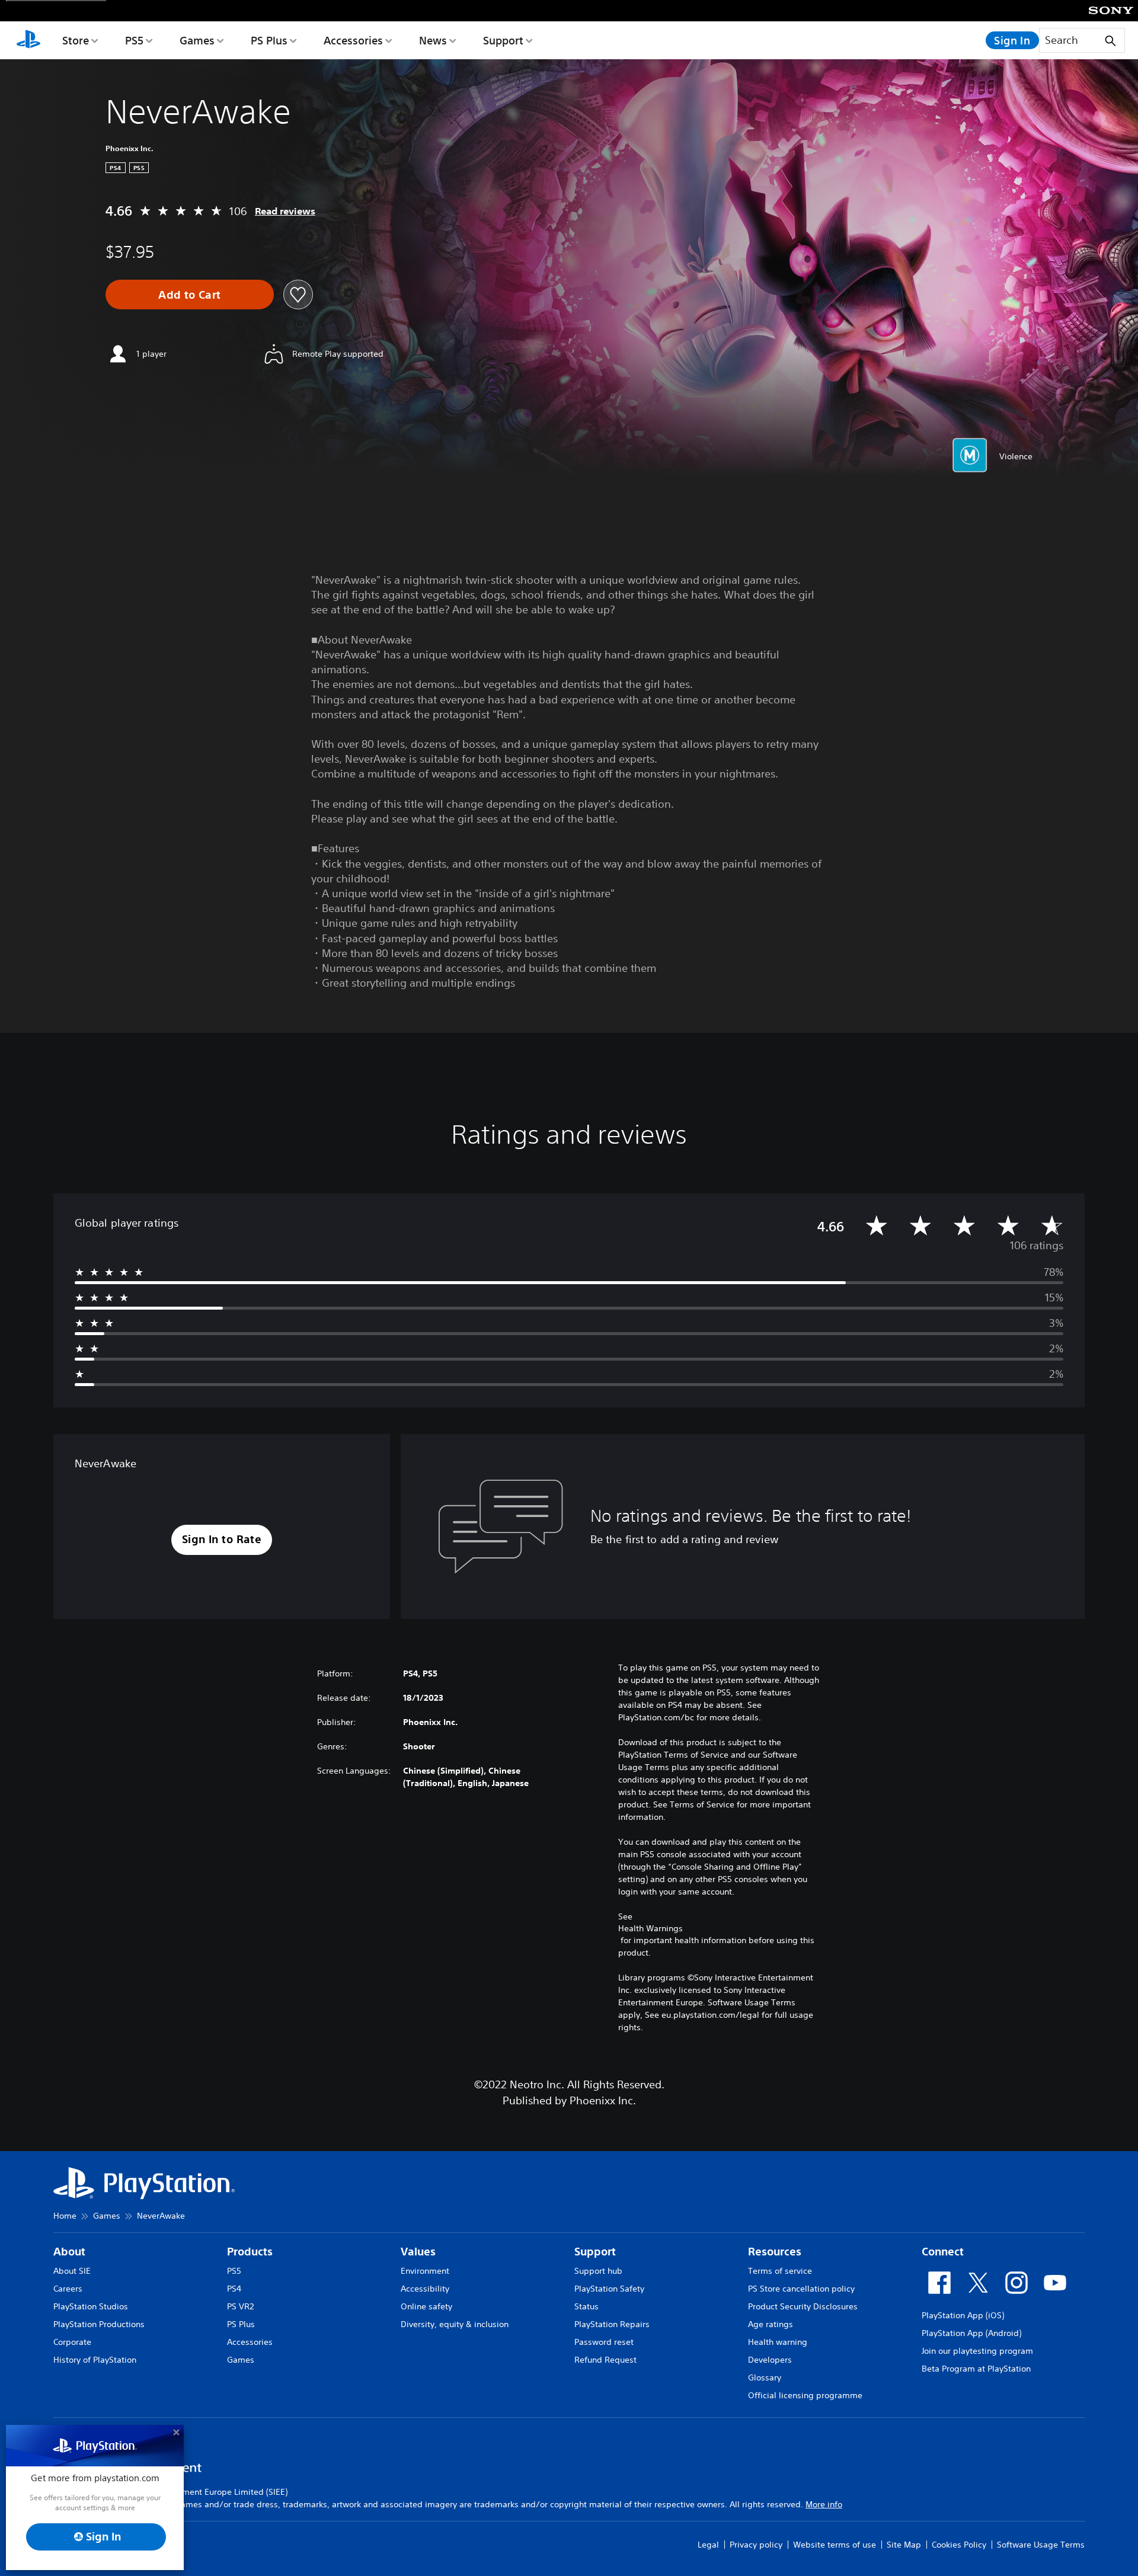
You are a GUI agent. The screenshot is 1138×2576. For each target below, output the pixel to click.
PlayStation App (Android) (971, 2333)
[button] (222, 1540)
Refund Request (605, 2360)
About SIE (72, 2271)
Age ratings (771, 2324)
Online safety (426, 2306)
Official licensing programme (805, 2395)
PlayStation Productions (99, 2324)
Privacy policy (756, 2545)
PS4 (234, 2289)
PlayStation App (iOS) (963, 2315)
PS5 (134, 40)
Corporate (72, 2342)
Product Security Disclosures (803, 2306)
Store (76, 40)
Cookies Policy (959, 2545)
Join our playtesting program (977, 2351)
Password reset (604, 2342)
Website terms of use (835, 2545)
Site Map (904, 2545)
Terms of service (780, 2271)
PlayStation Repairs (612, 2324)
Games (197, 40)
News (433, 40)
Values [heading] (418, 2252)
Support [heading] (595, 2252)
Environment (425, 2271)
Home (65, 2216)
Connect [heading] (943, 2252)
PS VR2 (240, 2306)
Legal (708, 2545)
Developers (770, 2360)
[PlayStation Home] (28, 40)
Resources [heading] (775, 2252)
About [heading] (69, 2252)
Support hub (598, 2271)
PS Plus (269, 40)
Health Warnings (650, 1928)
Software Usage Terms (1041, 2545)
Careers (68, 2289)
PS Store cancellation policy (801, 2289)
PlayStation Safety (609, 2289)
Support (503, 40)
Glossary (765, 2377)
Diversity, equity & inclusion (455, 2324)
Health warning (778, 2342)
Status (586, 2306)
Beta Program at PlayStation (976, 2369)
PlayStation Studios (91, 2306)
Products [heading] (250, 2252)
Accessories (353, 40)
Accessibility (425, 2289)
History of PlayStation (95, 2360)
